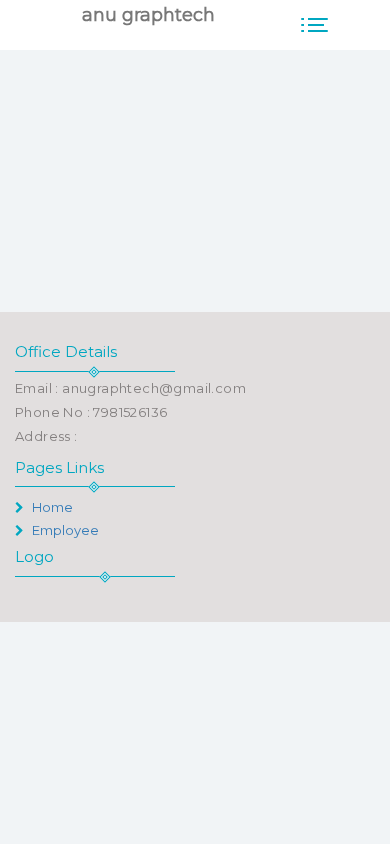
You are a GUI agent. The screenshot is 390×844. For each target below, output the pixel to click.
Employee (64, 530)
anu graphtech (148, 15)
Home (51, 507)
